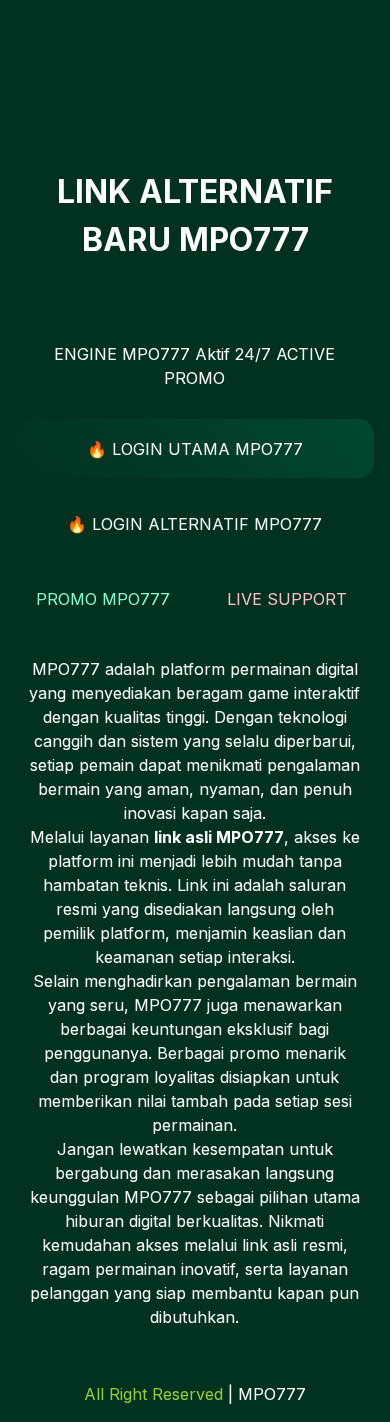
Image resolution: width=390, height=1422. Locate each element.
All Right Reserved (153, 1394)
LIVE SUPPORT (287, 599)
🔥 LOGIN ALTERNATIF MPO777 (194, 524)
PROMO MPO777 (103, 599)
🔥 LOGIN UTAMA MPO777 (195, 449)
